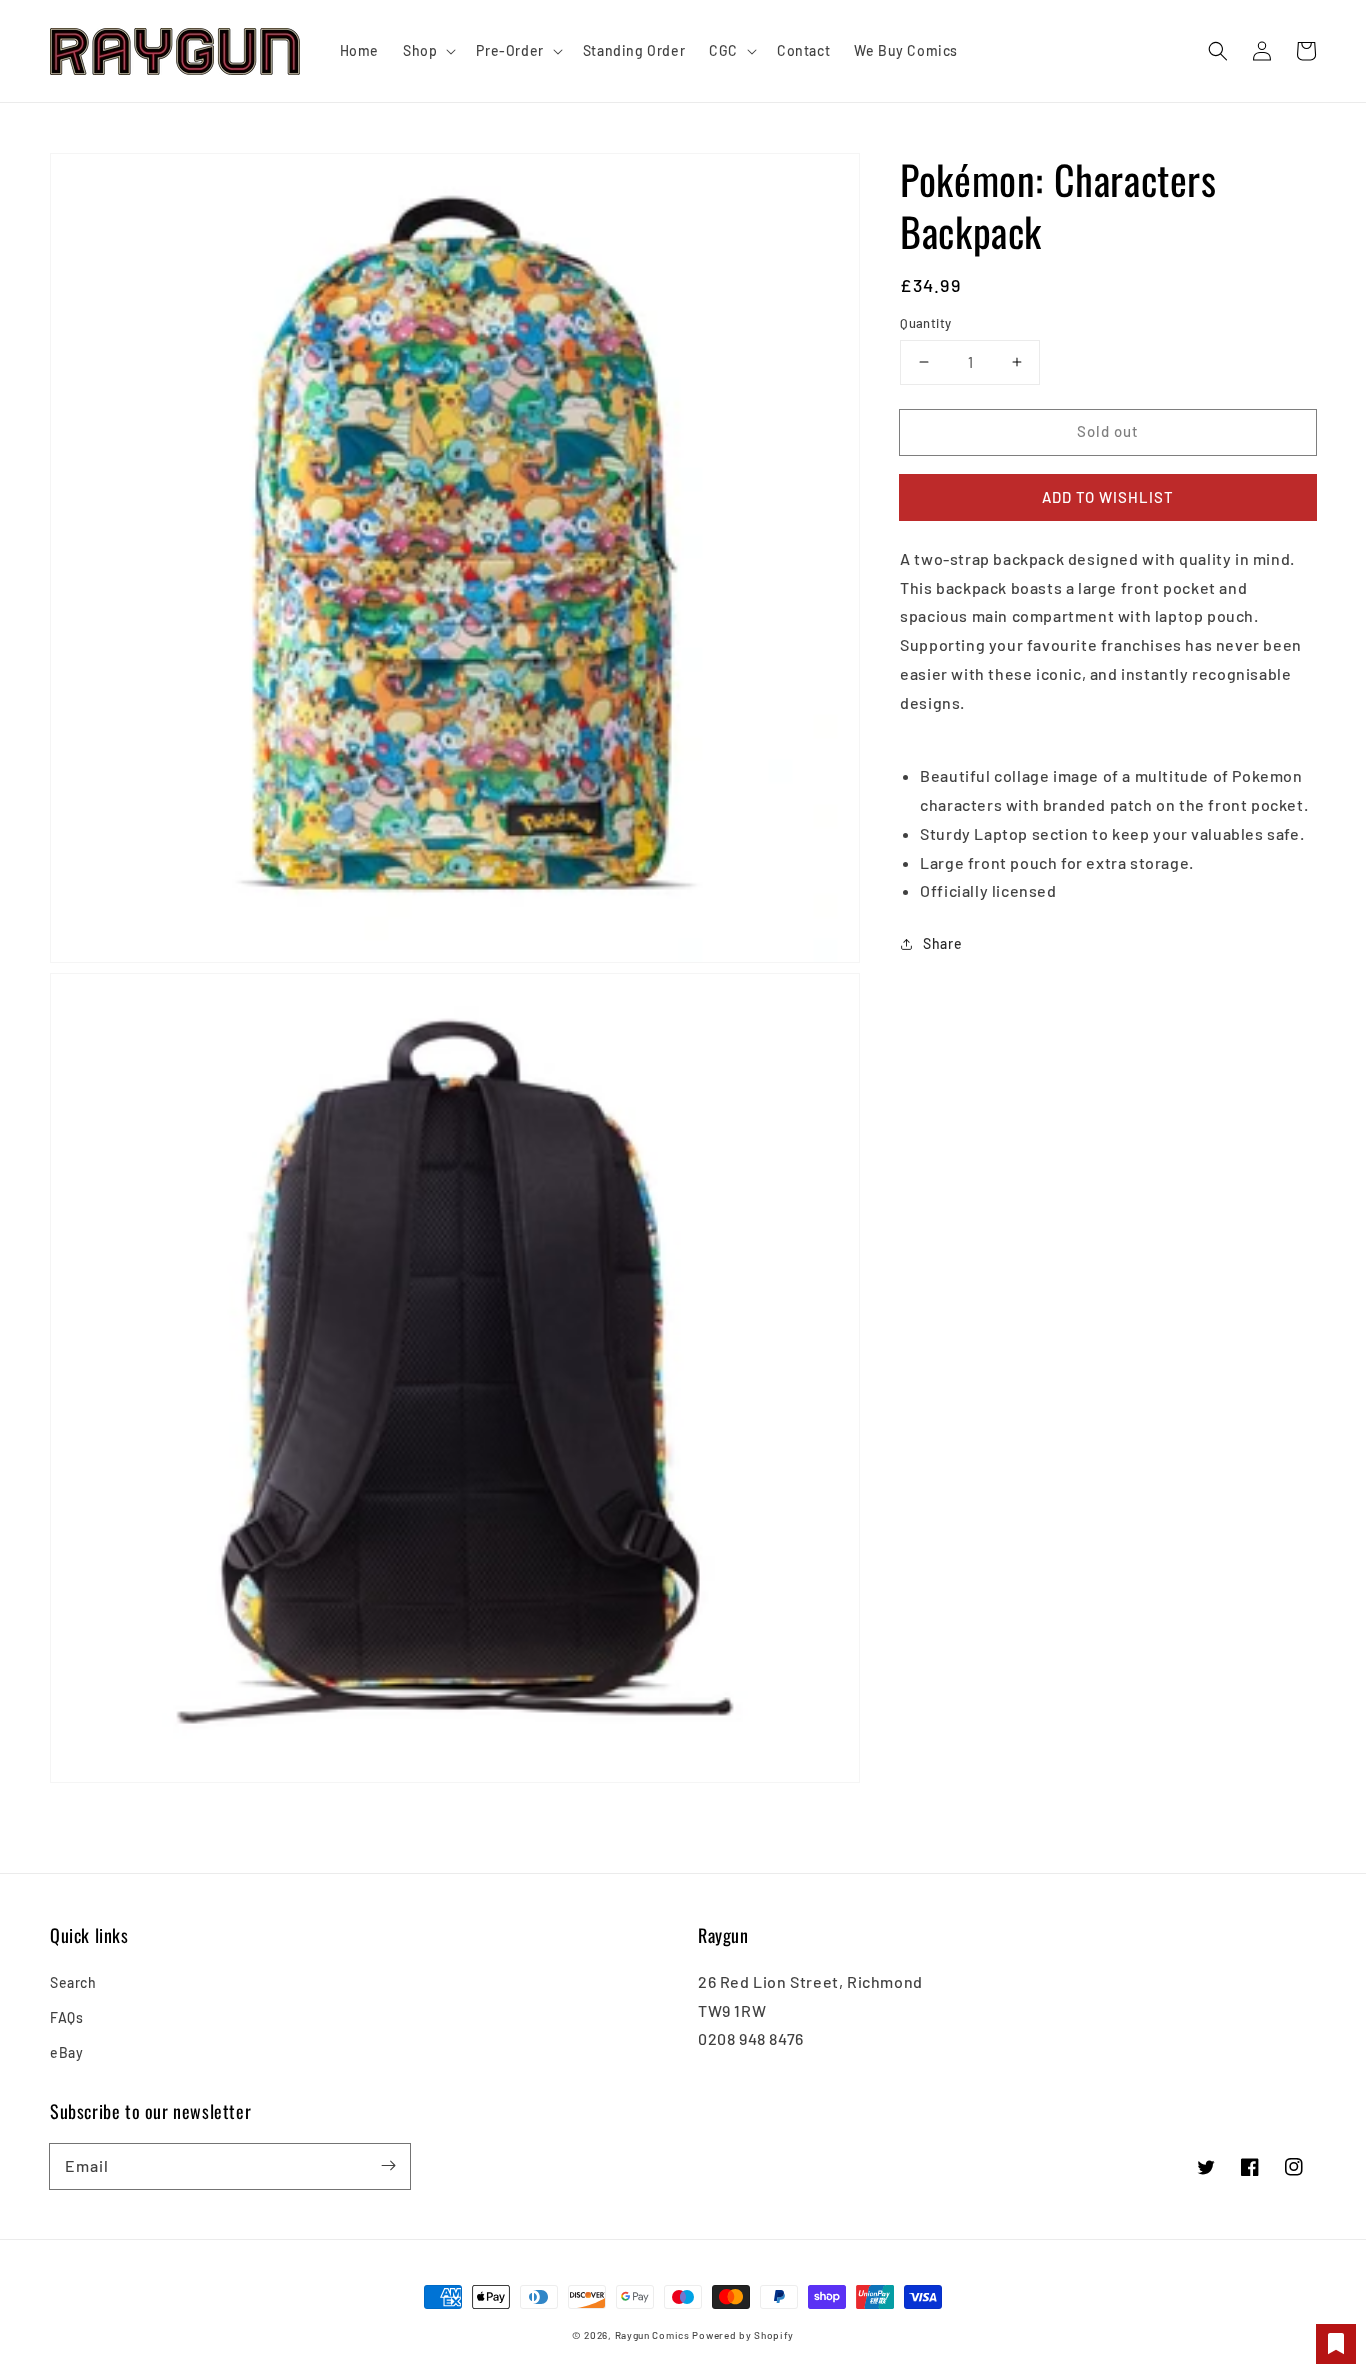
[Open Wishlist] (1336, 2344)
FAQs (66, 2017)
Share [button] (942, 943)
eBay (66, 2052)
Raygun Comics (652, 2335)
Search (73, 1982)
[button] (1218, 51)
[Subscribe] (388, 2166)
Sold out (1108, 431)
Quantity (925, 323)
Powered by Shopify (743, 2335)
